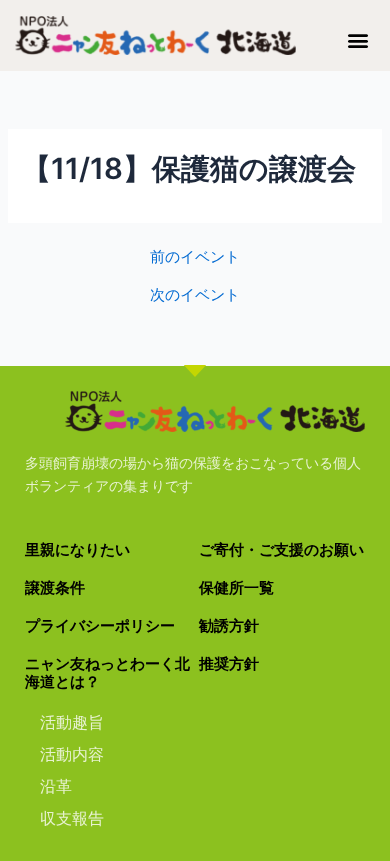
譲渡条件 (55, 588)
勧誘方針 (229, 626)
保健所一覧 (236, 588)
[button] (358, 39)
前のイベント (195, 257)
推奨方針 (229, 664)
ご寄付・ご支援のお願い (281, 550)
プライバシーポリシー (100, 626)
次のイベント (195, 295)
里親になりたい (77, 550)
